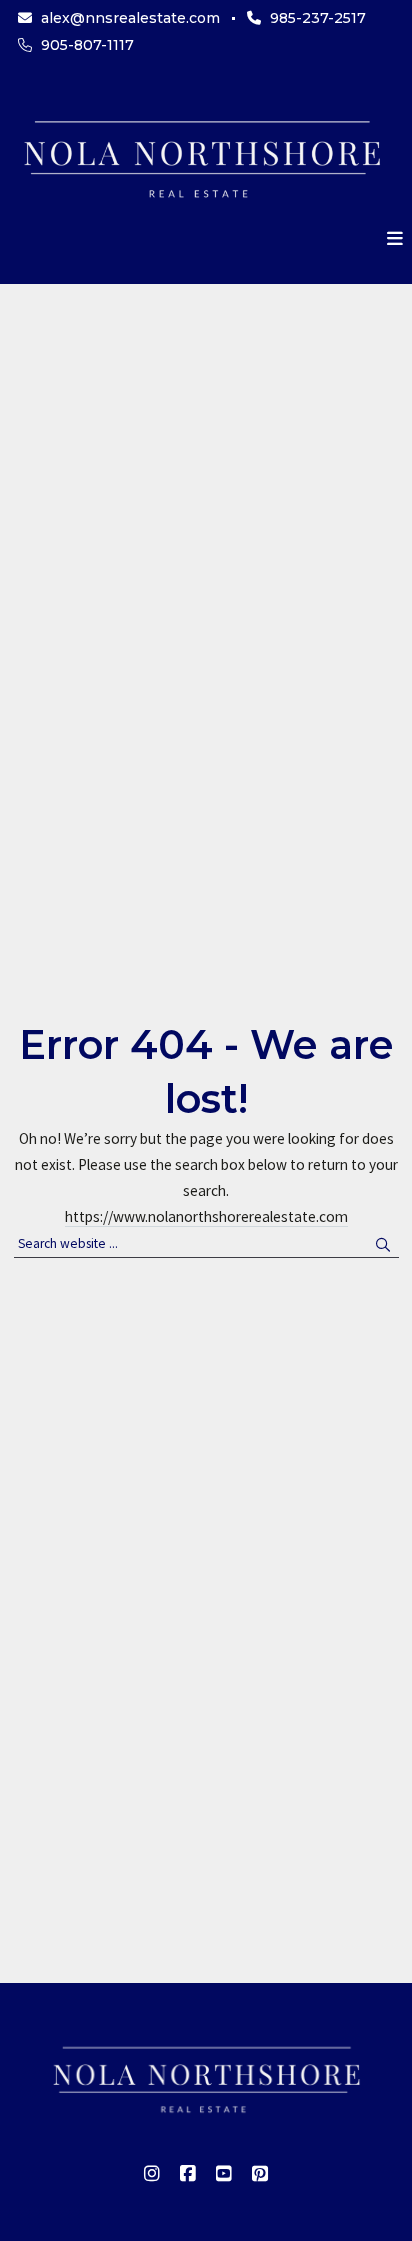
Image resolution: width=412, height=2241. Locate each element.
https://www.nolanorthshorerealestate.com (206, 1216)
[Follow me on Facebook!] (188, 2174)
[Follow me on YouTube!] (224, 2174)
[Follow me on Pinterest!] (260, 2174)
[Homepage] (201, 155)
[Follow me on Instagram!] (152, 2174)
